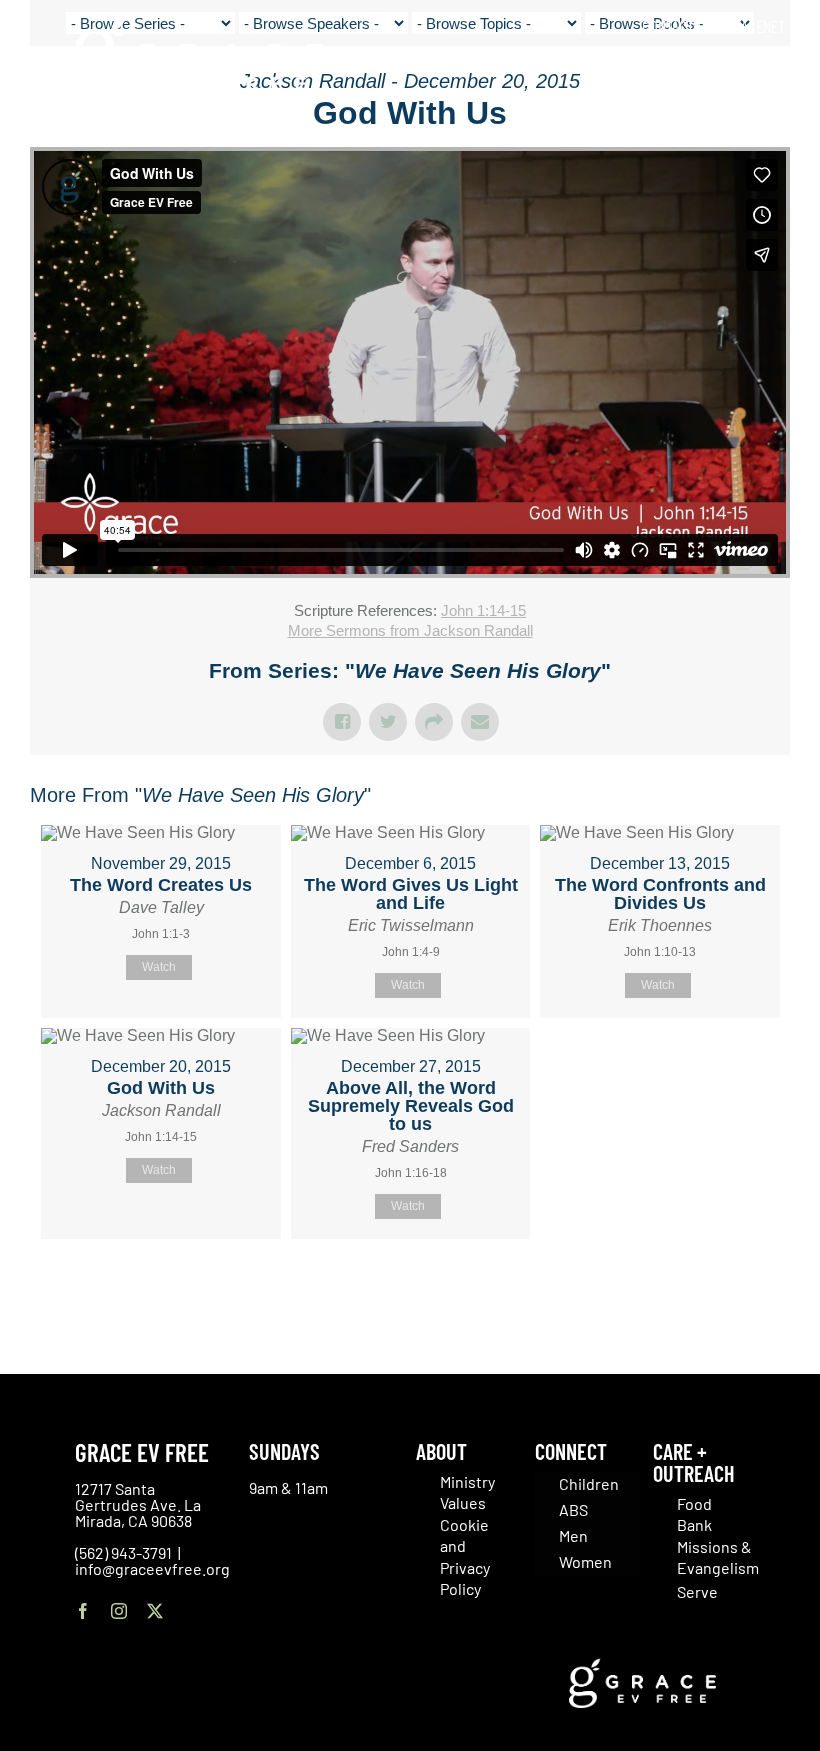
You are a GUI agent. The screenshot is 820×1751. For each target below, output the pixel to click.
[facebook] (83, 1611)
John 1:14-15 (483, 610)
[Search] (778, 69)
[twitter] (155, 1611)
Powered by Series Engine (716, 1289)
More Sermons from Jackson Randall (410, 630)
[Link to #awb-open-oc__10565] (757, 129)
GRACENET (755, 26)
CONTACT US (677, 26)
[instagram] (119, 1611)
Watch (159, 967)
